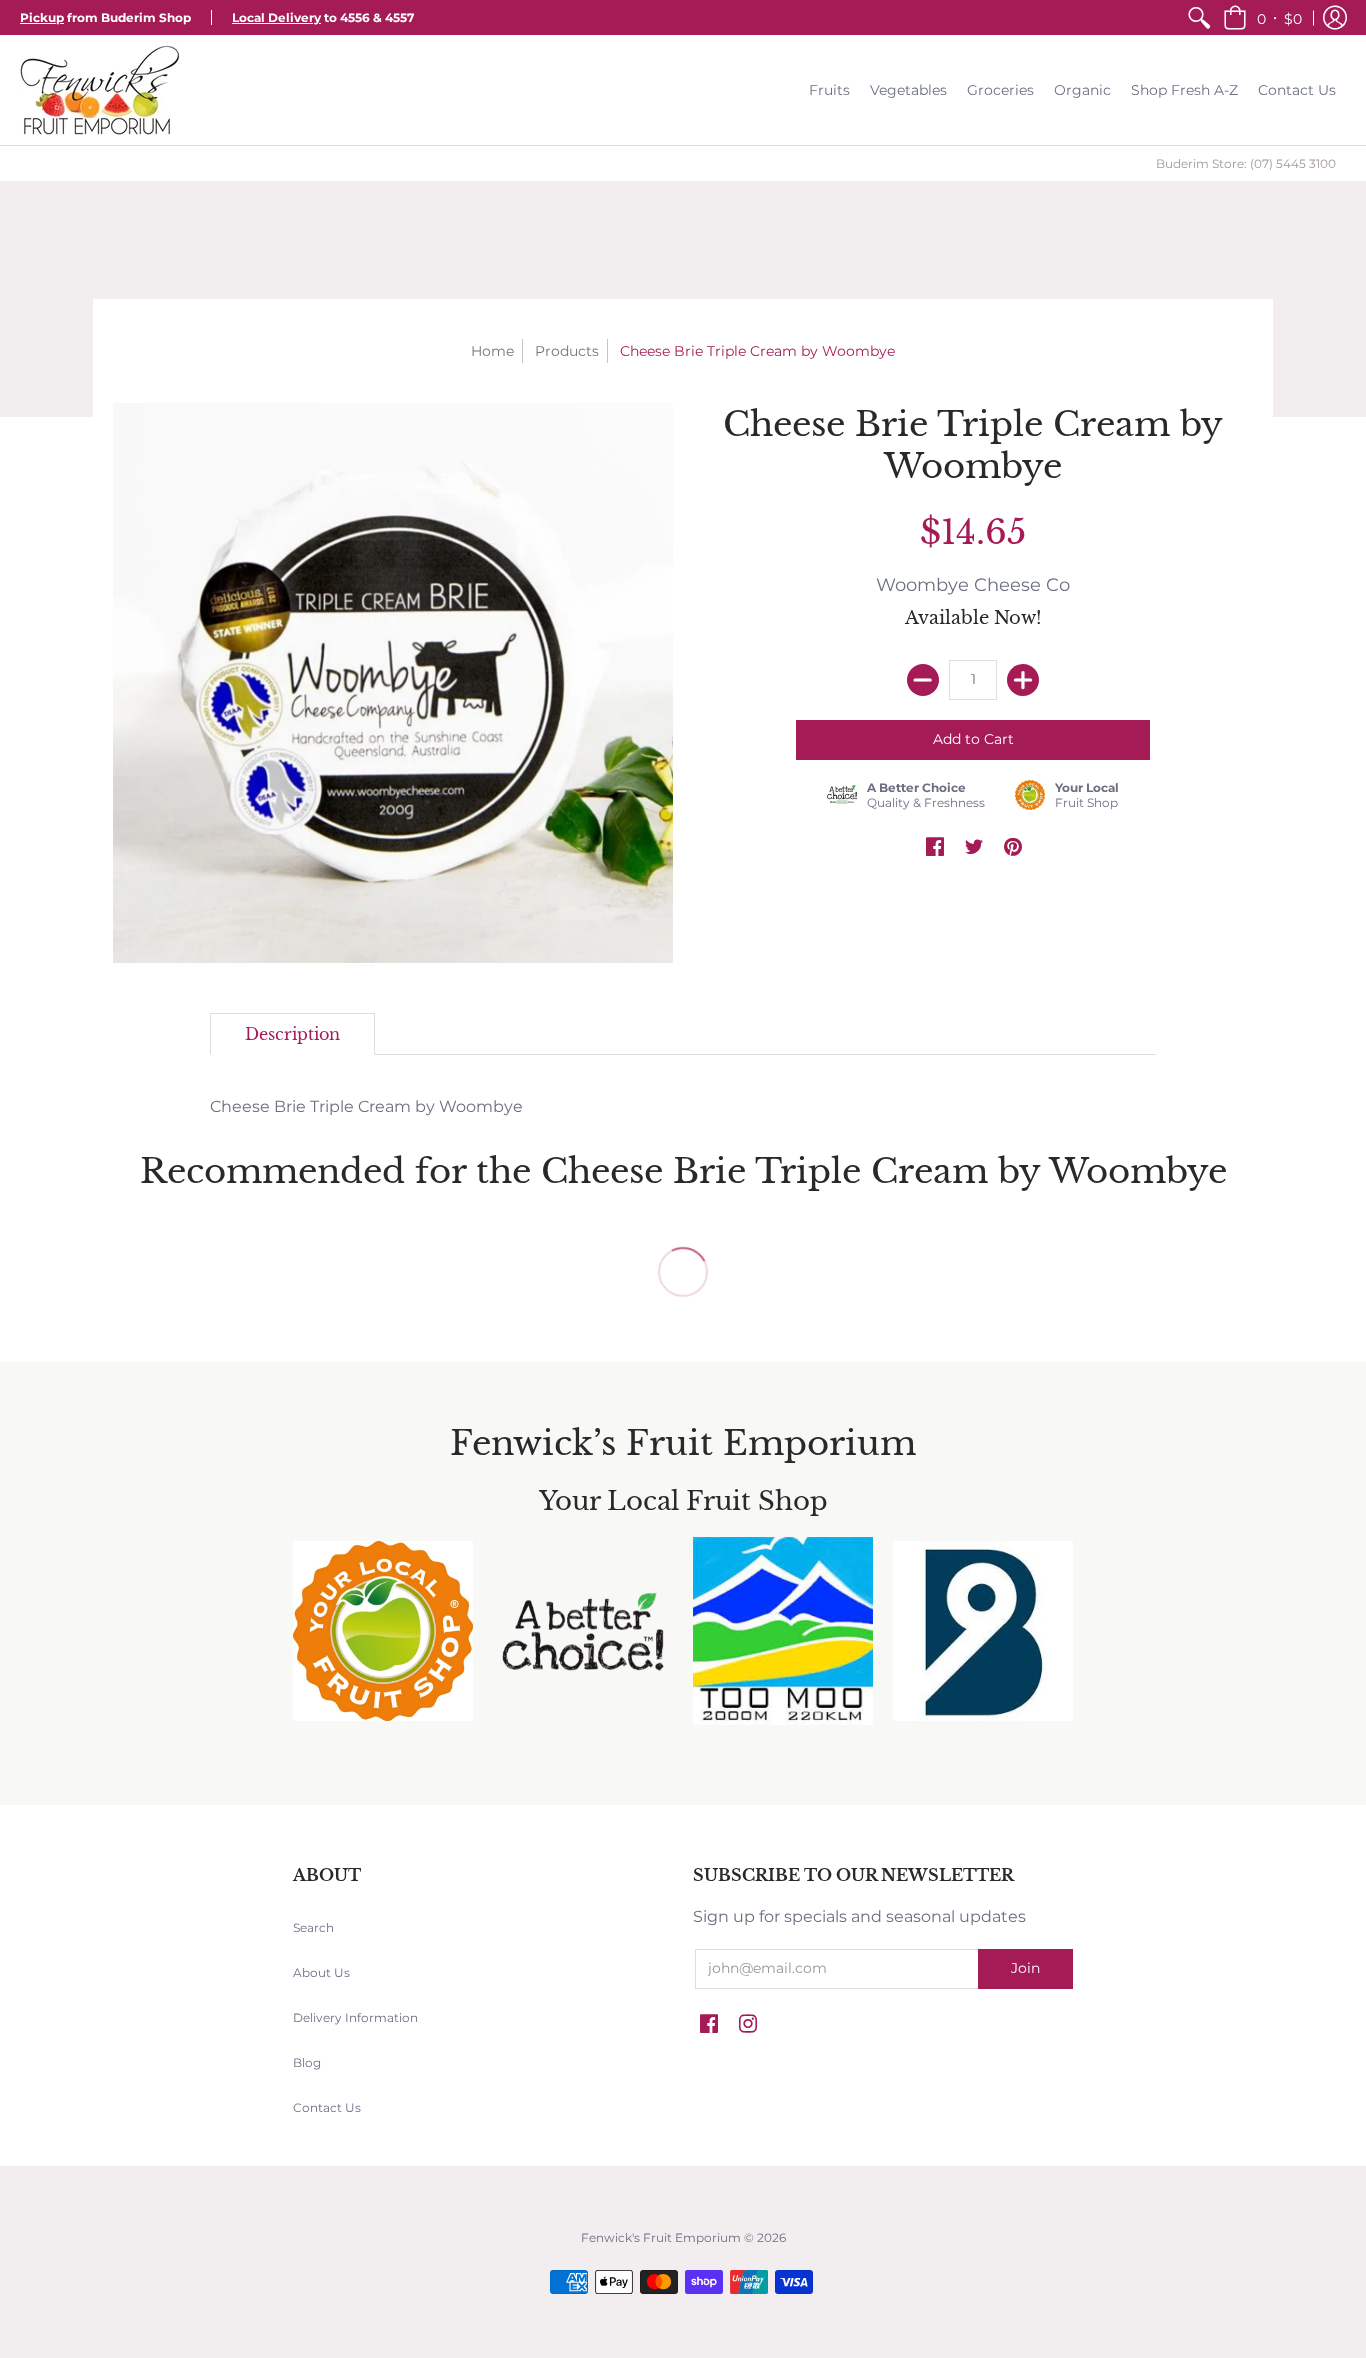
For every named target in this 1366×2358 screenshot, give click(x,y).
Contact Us (327, 2107)
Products (567, 351)
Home (492, 351)
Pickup (42, 17)
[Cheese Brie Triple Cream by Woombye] (393, 683)
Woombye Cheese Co (973, 585)
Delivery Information (355, 2017)
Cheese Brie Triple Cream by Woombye (366, 1106)
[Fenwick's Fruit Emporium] (100, 90)
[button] (1262, 17)
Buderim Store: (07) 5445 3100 (1246, 163)
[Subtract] (923, 680)
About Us (321, 1972)
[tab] (292, 1034)
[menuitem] (1199, 17)
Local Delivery (276, 17)
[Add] (1023, 680)
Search (313, 1927)
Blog (307, 2062)
